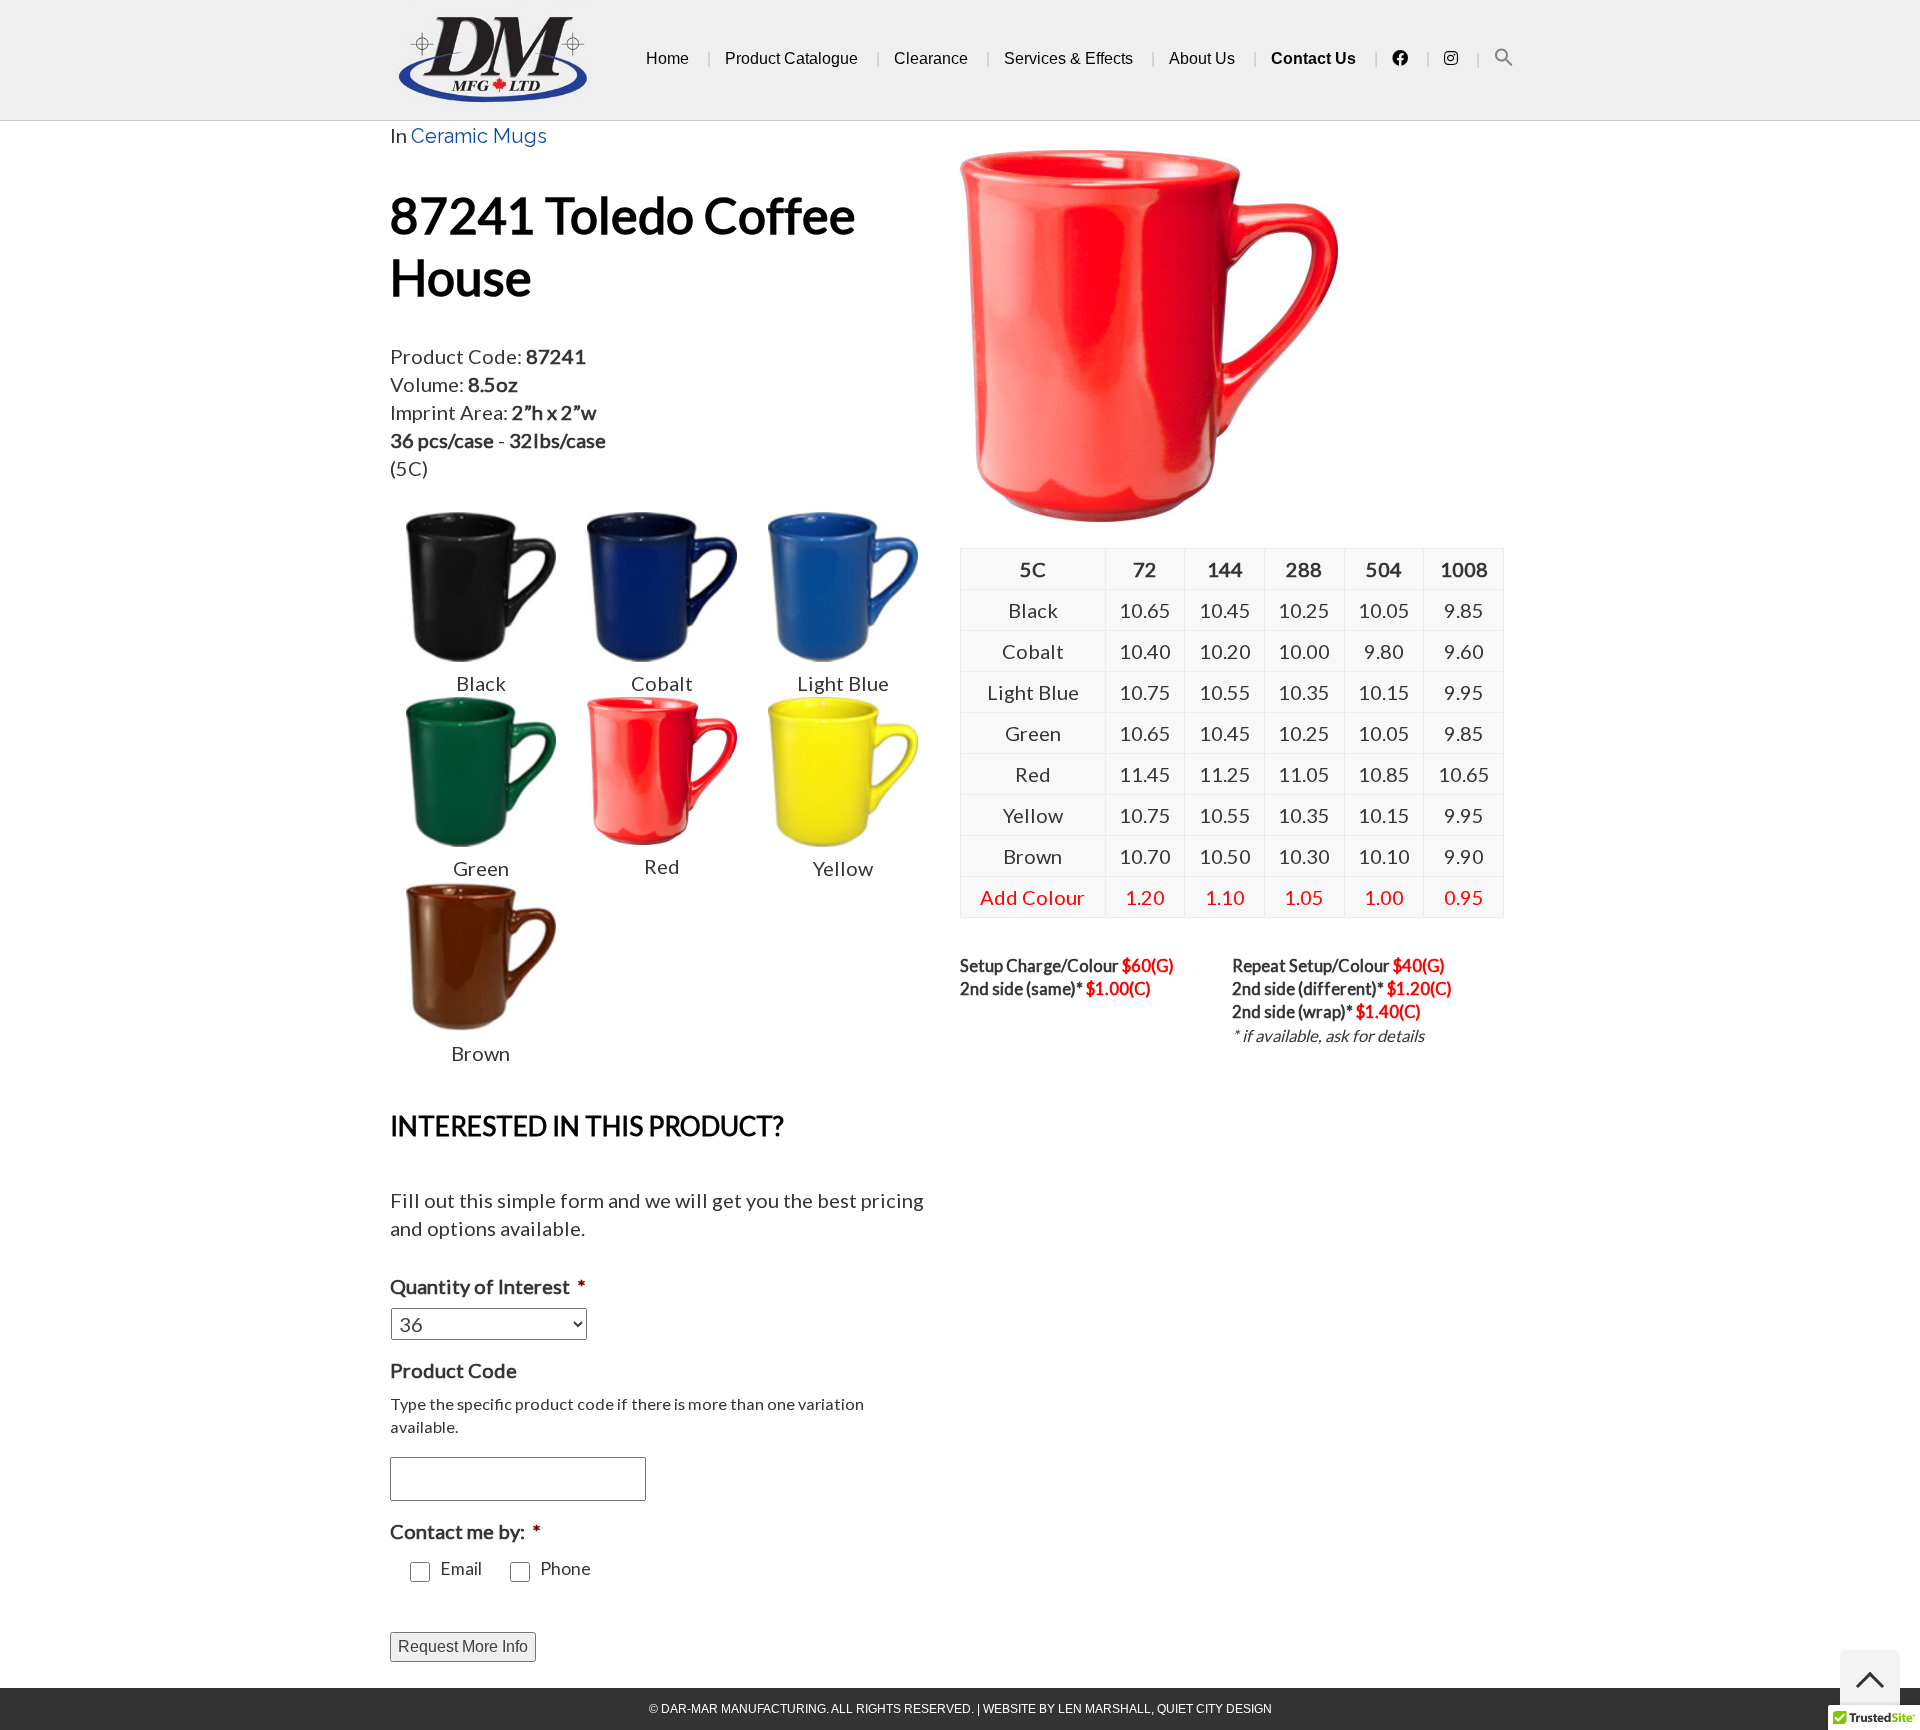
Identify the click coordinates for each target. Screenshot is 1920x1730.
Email (461, 1568)
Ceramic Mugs (479, 136)
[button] (1504, 60)
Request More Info (463, 1646)
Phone (565, 1568)
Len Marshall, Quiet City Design (1165, 1709)
